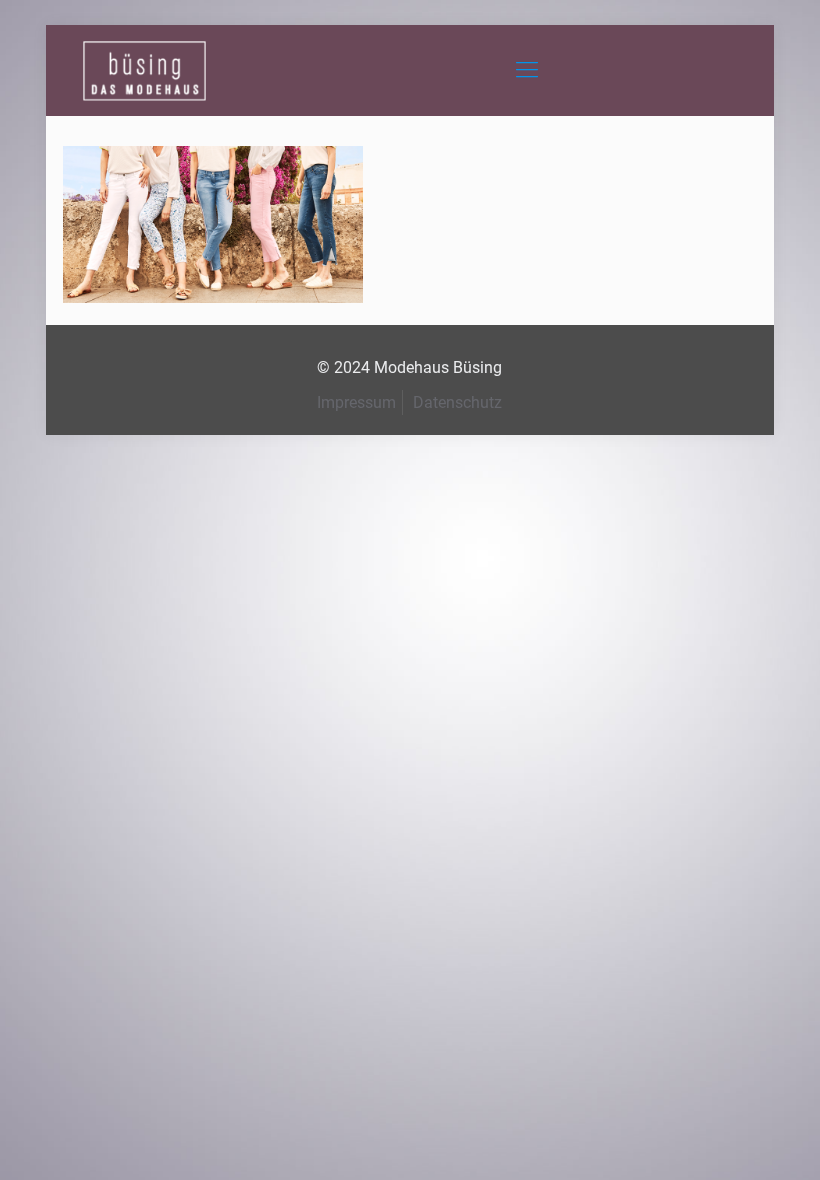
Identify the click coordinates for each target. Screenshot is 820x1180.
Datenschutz (457, 402)
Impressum (356, 402)
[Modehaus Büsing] (144, 70)
